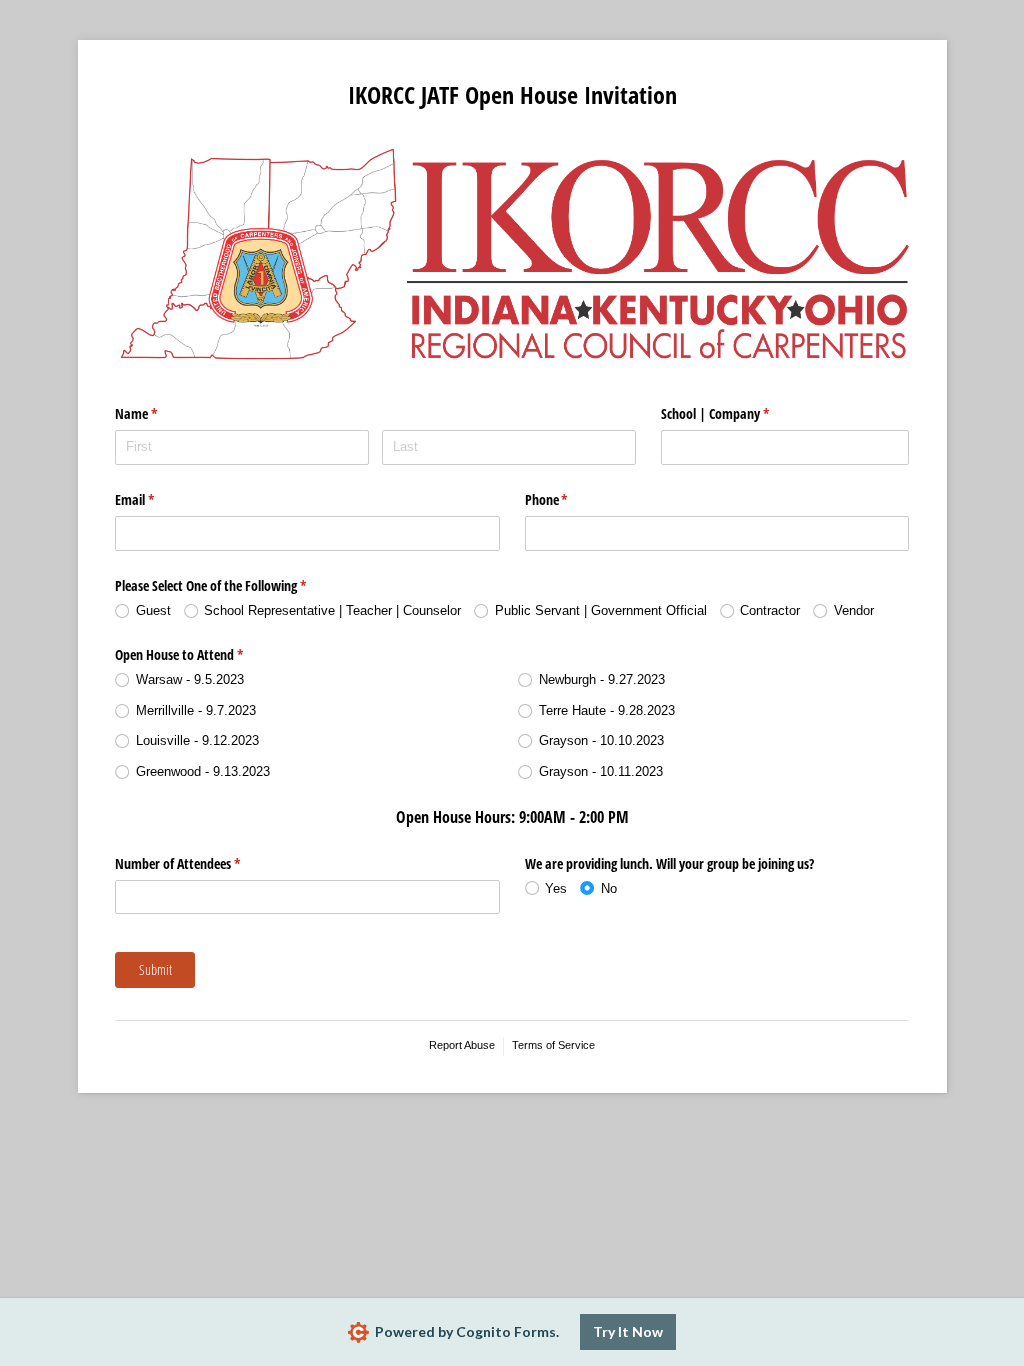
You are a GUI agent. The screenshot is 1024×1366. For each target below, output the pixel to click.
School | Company (738, 413)
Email (158, 499)
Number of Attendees (201, 863)
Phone (570, 499)
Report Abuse (462, 1045)
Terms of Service (553, 1045)
